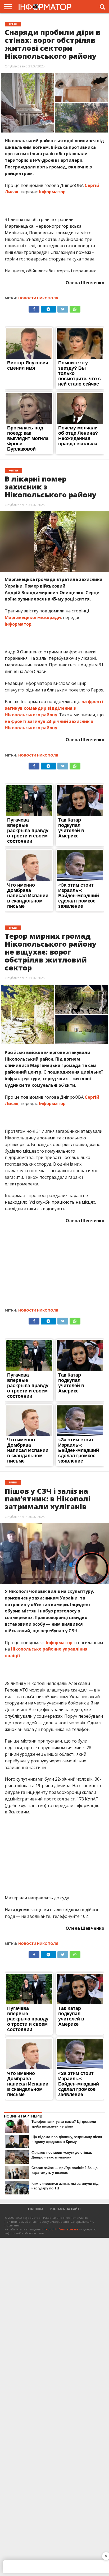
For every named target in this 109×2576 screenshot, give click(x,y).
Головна (36, 2209)
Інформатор (52, 192)
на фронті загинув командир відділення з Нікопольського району (54, 708)
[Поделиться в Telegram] (48, 308)
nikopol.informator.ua (60, 2229)
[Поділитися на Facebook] (34, 308)
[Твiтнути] (63, 308)
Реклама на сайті (65, 2209)
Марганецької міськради (33, 617)
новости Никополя (38, 298)
